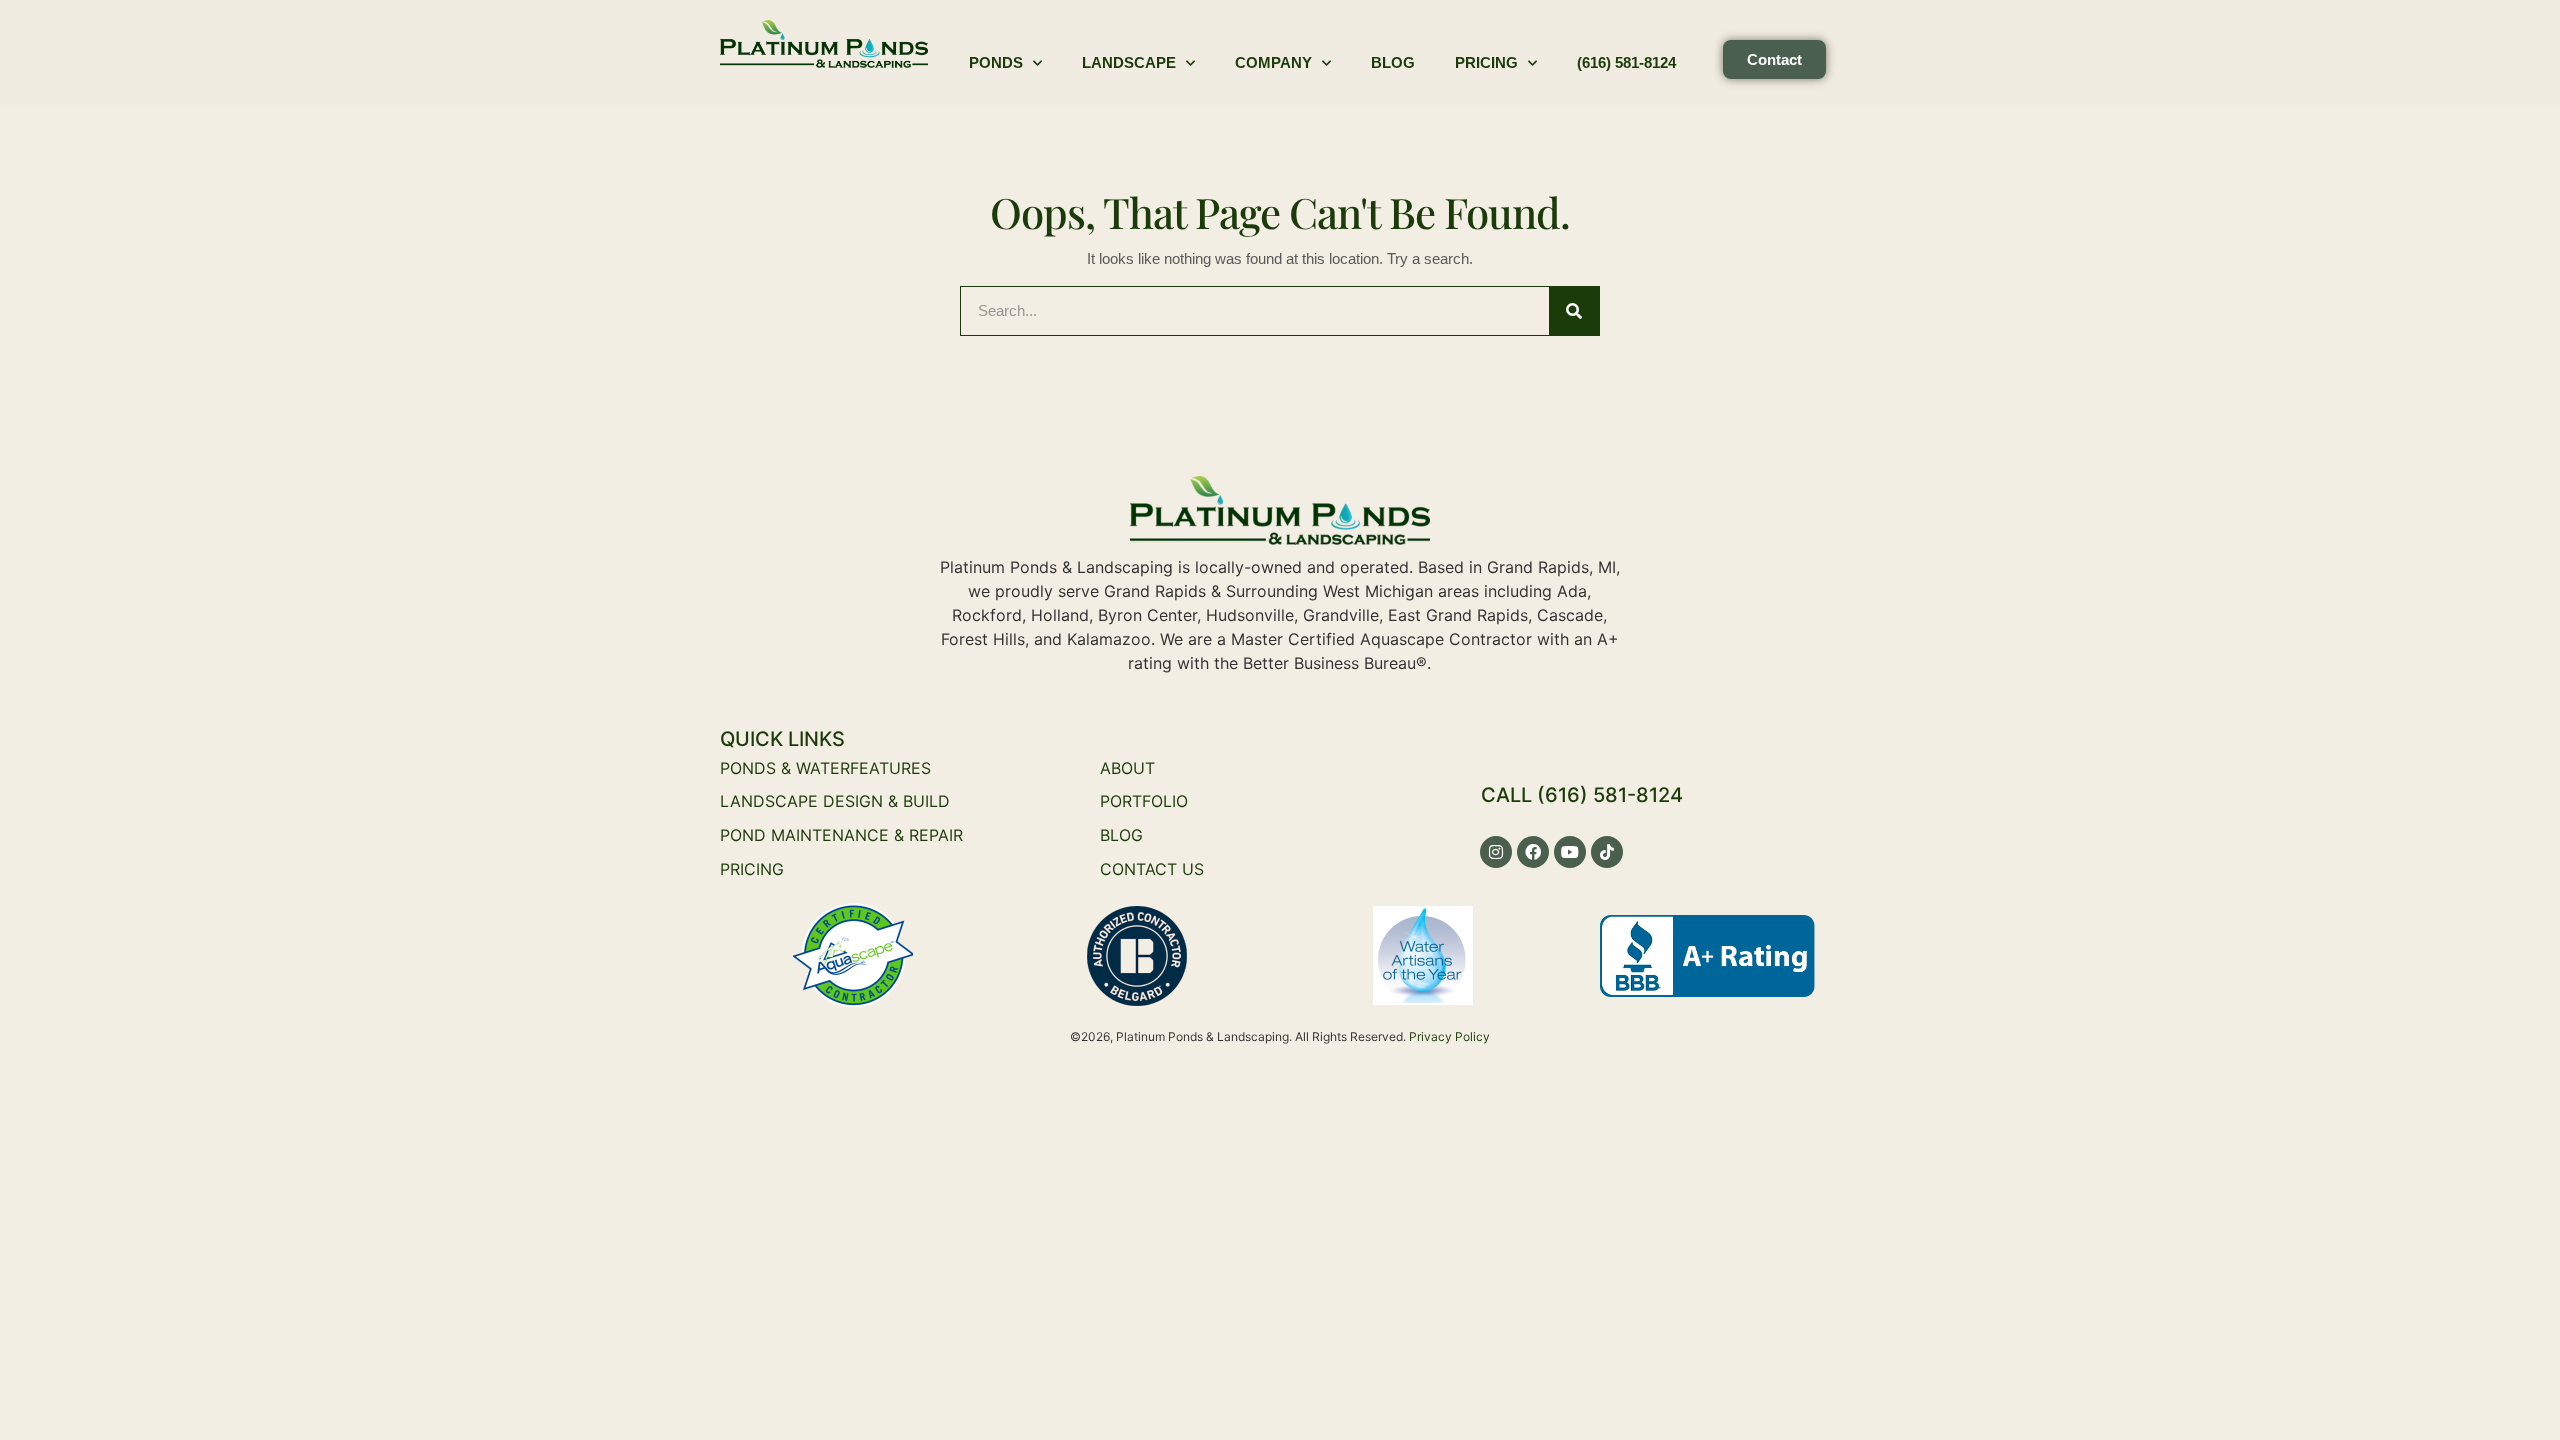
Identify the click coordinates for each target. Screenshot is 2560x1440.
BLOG (1121, 835)
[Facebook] (1533, 852)
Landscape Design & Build (835, 801)
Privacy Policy (1449, 1036)
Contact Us (1152, 869)
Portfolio (1144, 801)
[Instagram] (1496, 852)
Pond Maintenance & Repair (841, 835)
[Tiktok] (1607, 852)
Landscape (1129, 62)
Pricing (1486, 62)
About (1127, 768)
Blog (1393, 62)
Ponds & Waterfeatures (825, 768)
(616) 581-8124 (1626, 62)
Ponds (996, 62)
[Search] (1574, 311)
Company (1273, 62)
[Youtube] (1570, 852)
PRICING (752, 869)
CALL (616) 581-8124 (1582, 795)
